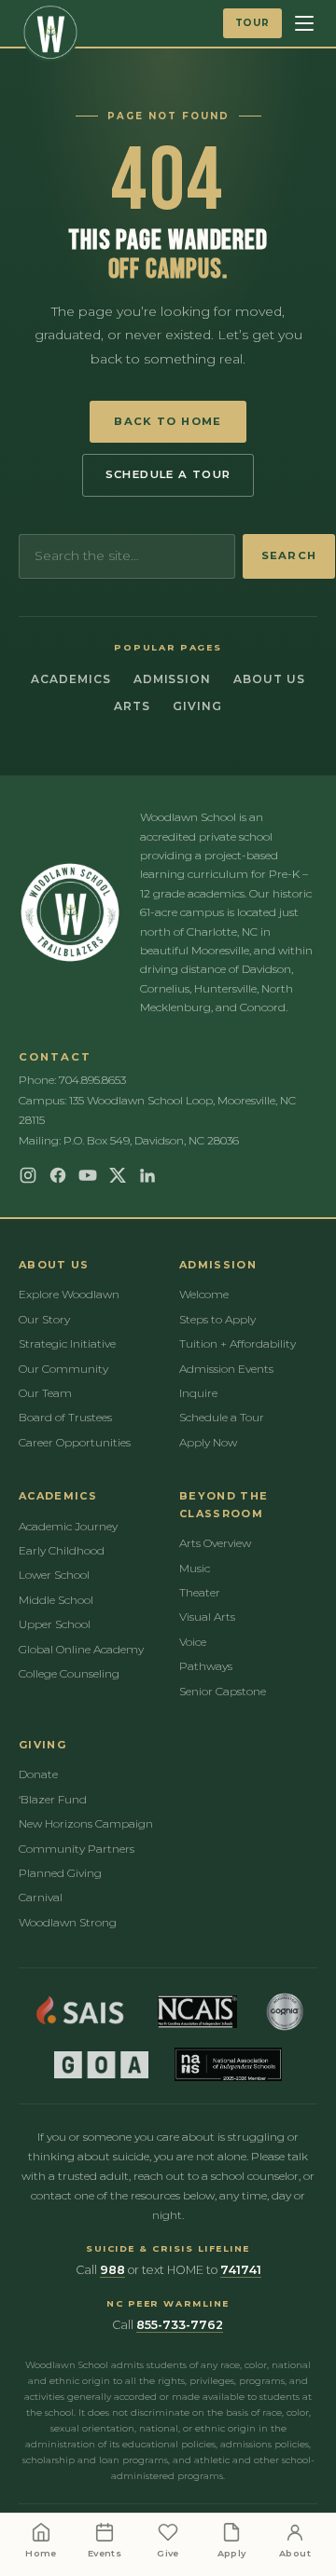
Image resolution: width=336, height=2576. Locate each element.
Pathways (206, 1666)
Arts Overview (215, 1543)
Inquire (198, 1393)
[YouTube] (88, 1175)
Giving (197, 706)
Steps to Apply (217, 1319)
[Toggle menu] (304, 23)
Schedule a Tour (168, 474)
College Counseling (69, 1673)
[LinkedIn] (147, 1175)
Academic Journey (68, 1526)
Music (195, 1568)
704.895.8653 (92, 1080)
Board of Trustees (65, 1417)
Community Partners (77, 1849)
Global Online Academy (81, 1649)
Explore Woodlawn (69, 1294)
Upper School (55, 1624)
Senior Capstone (223, 1691)
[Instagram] (28, 1175)
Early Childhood (62, 1550)
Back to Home (168, 421)
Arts (132, 706)
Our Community (63, 1369)
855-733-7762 (180, 2325)
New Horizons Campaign (86, 1823)
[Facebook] (58, 1175)
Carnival (41, 1897)
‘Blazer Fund (53, 1799)
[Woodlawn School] (50, 33)
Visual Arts (207, 1617)
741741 (241, 2270)
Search (289, 555)
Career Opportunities (75, 1442)
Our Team (45, 1393)
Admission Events (226, 1369)
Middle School (56, 1600)
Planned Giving (60, 1873)
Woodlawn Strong (68, 1922)
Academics (71, 679)
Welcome (204, 1294)
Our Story (44, 1319)
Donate (38, 1774)
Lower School (54, 1575)
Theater (200, 1592)
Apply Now (208, 1442)
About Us (269, 679)
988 (112, 2270)
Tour (252, 23)
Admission (173, 679)
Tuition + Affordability (238, 1343)
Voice (193, 1642)
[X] (118, 1175)
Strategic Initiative (67, 1343)
